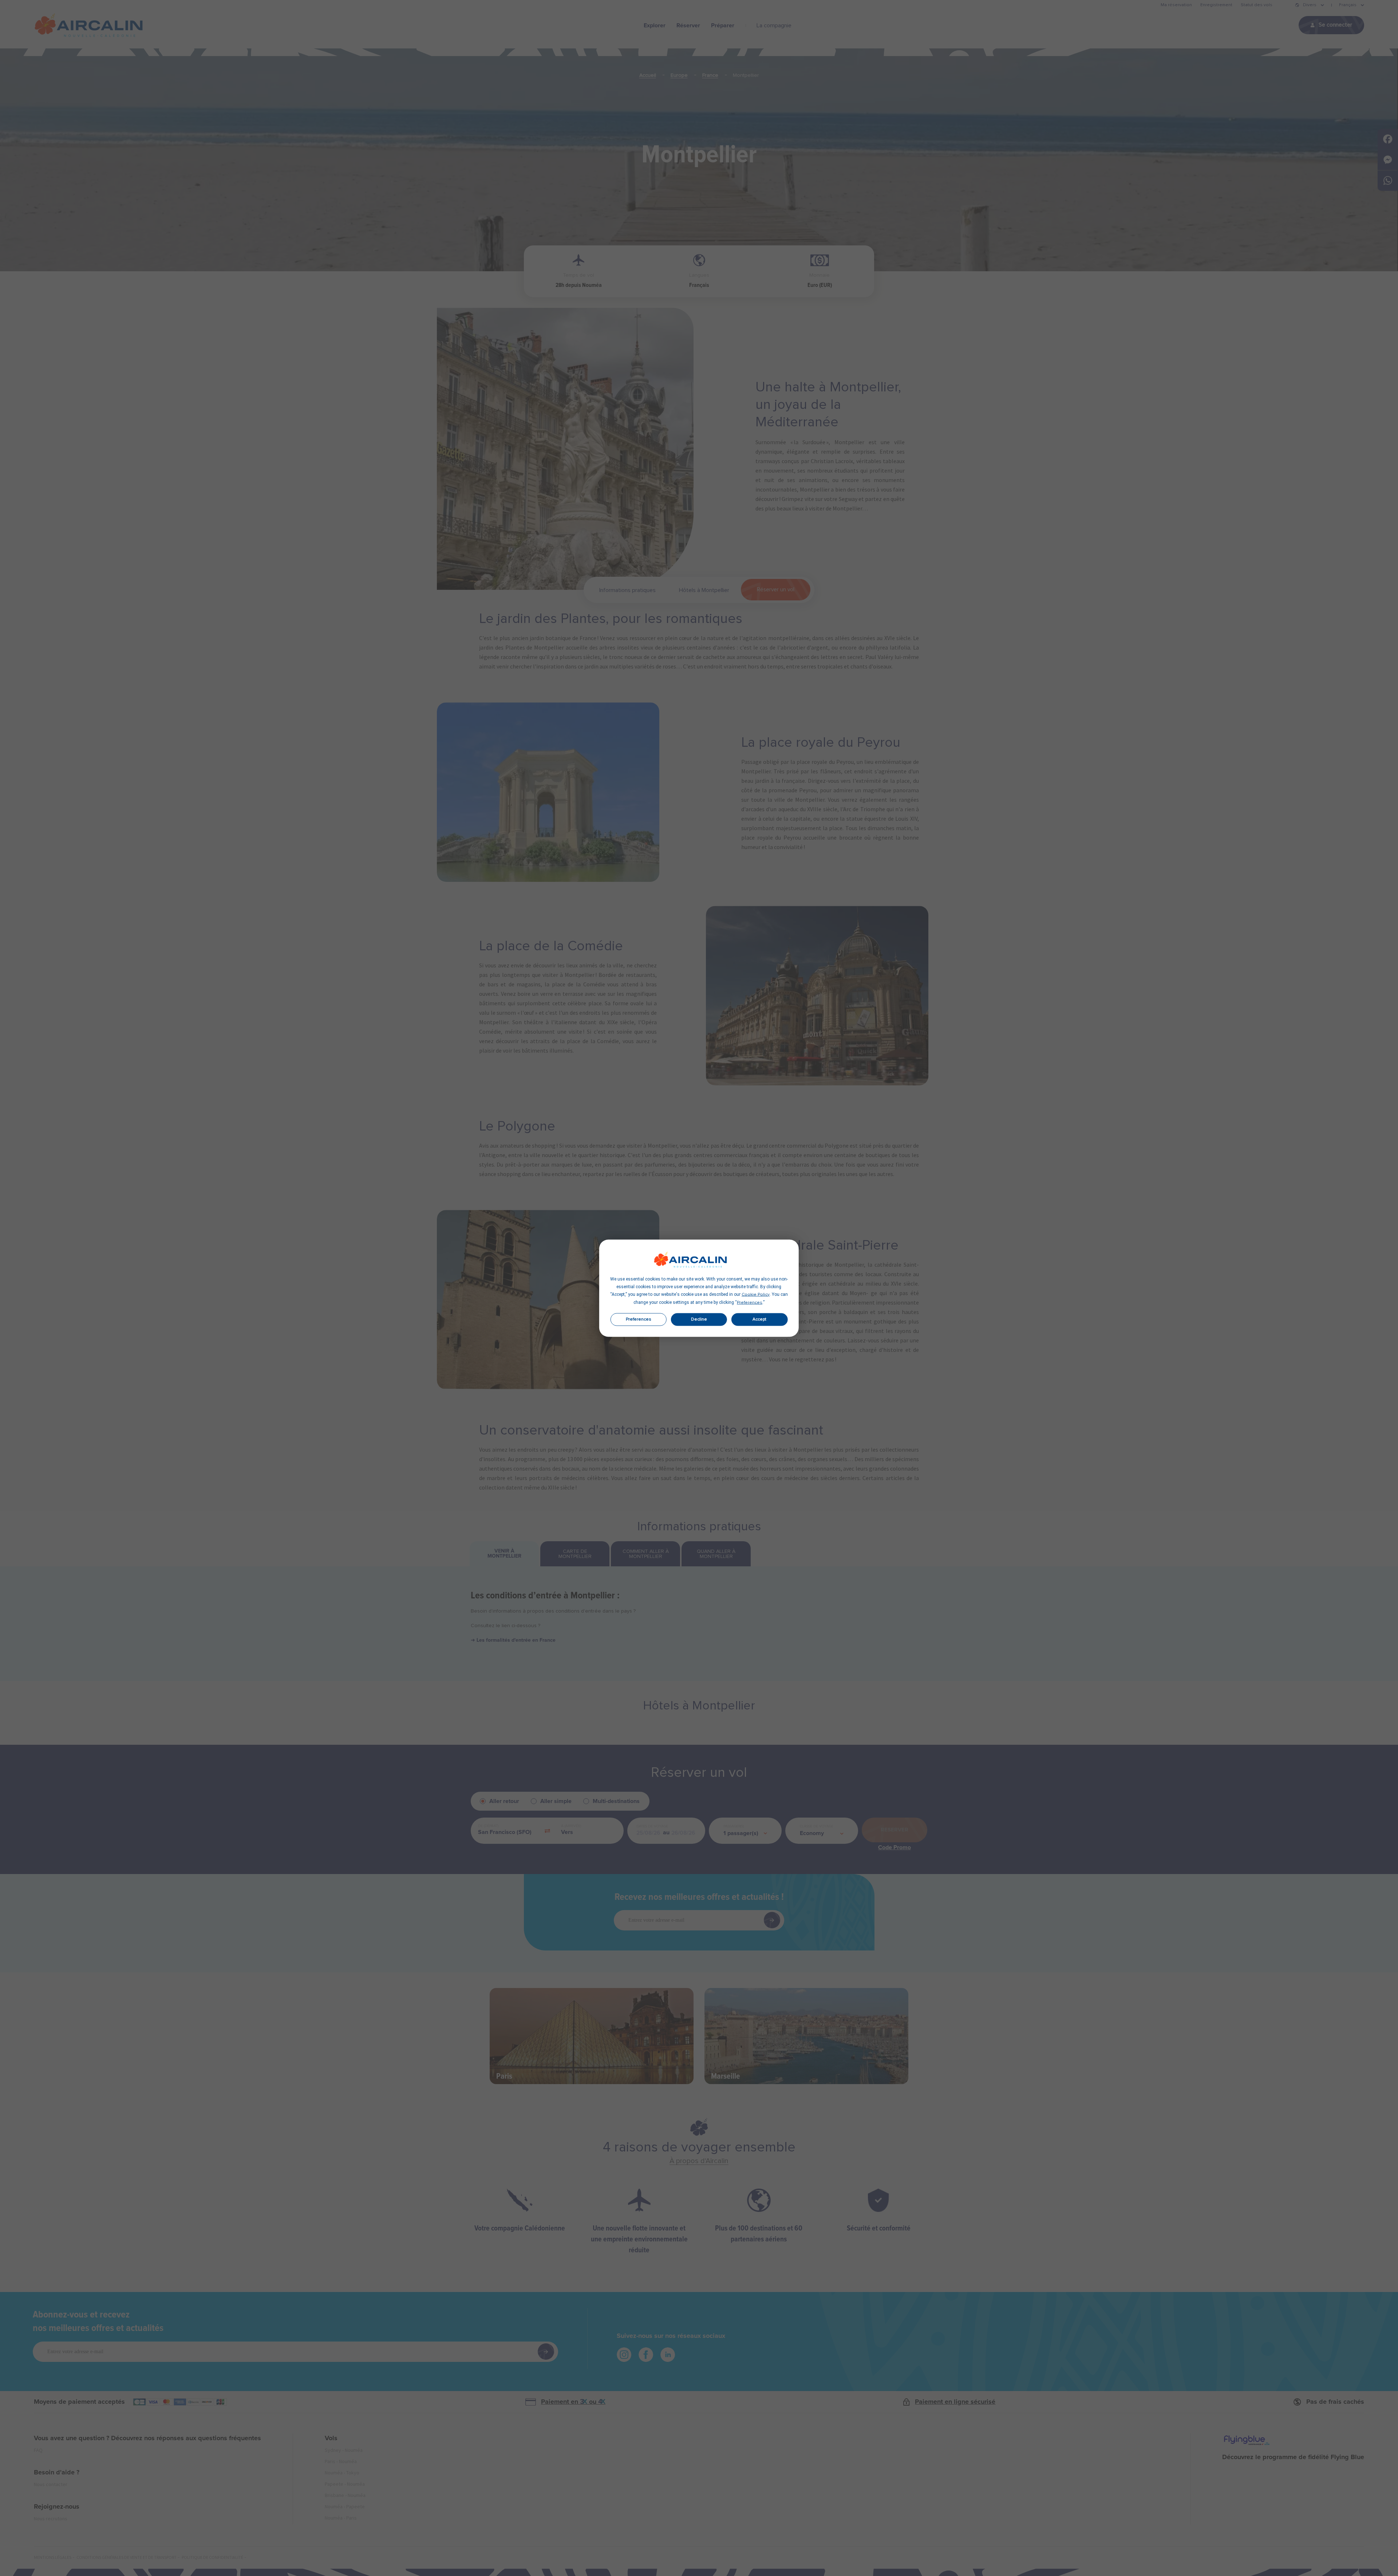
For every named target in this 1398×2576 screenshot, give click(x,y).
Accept (759, 1319)
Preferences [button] (750, 1302)
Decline (699, 1319)
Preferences (639, 1319)
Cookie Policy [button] (756, 1294)
